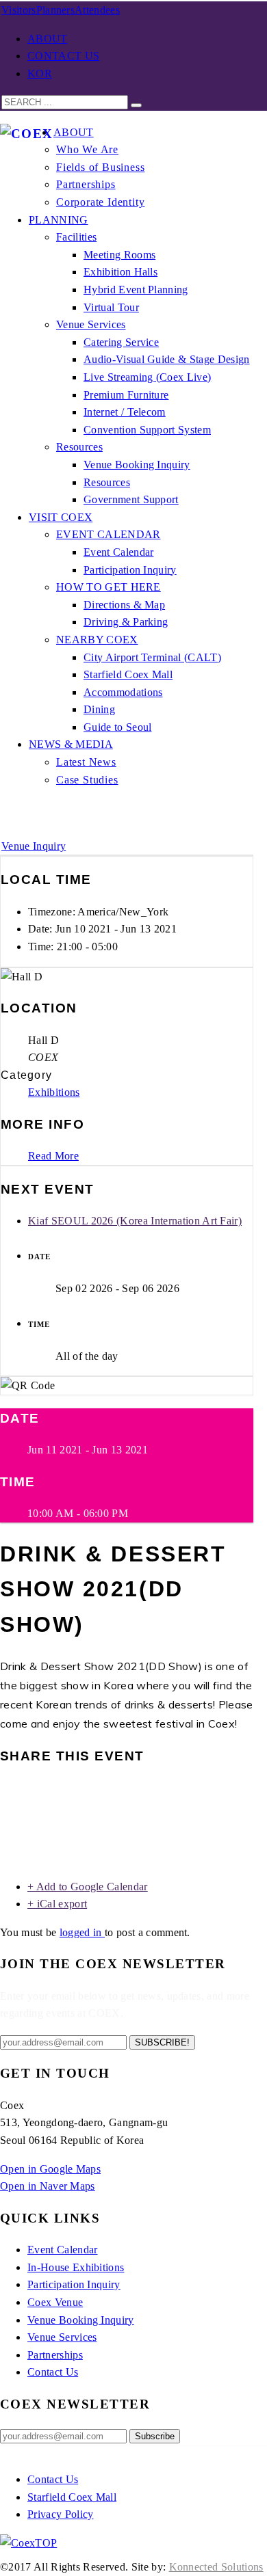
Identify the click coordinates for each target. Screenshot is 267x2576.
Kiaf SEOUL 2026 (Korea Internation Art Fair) (135, 1221)
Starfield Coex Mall (72, 2497)
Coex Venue (55, 2302)
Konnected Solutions (216, 2567)
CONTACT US (63, 56)
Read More (53, 1156)
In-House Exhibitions (76, 2267)
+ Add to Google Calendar (88, 1887)
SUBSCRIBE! (162, 2042)
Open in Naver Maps (48, 2186)
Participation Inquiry (74, 2284)
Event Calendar (62, 2250)
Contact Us (53, 2372)
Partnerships (55, 2355)
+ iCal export (57, 1904)
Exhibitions (54, 1092)
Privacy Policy (60, 2514)
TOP (46, 2543)
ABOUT (48, 39)
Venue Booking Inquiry (81, 2320)
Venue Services (62, 2337)
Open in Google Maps (50, 2169)
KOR (40, 73)
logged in (82, 1932)
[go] (136, 105)
